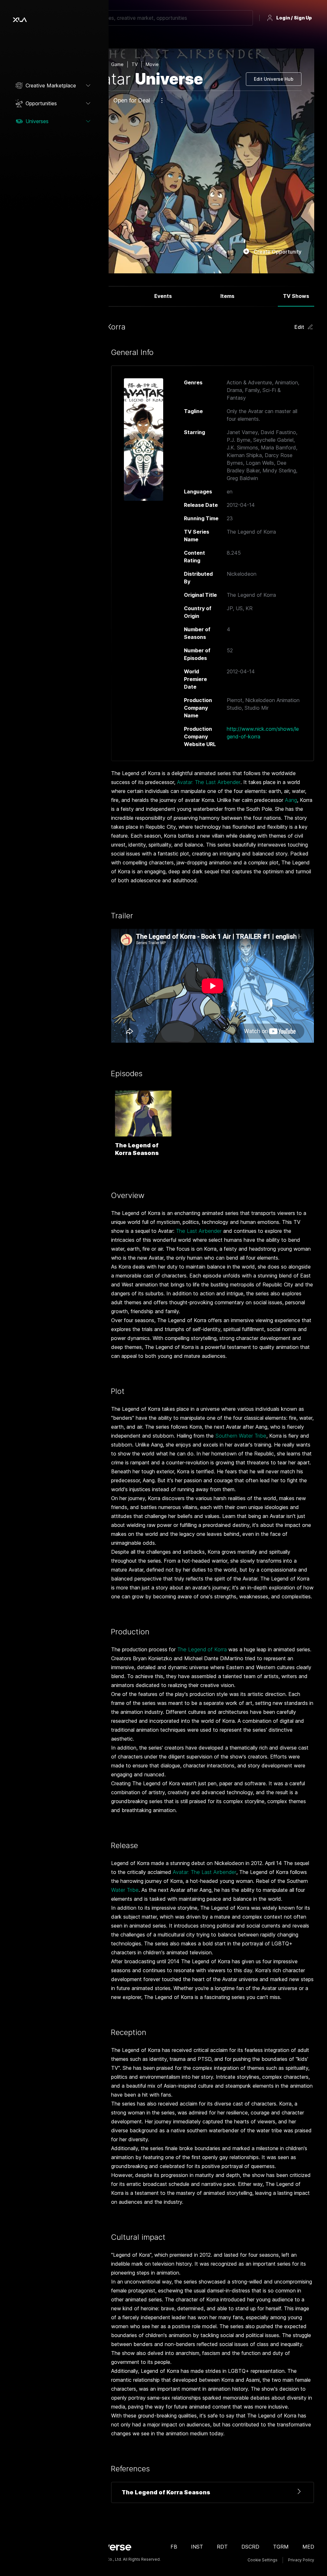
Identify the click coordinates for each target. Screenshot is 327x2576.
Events (163, 296)
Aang (291, 800)
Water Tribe (125, 1890)
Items (227, 296)
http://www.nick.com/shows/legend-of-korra (263, 733)
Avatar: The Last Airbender (209, 782)
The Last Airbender (199, 1231)
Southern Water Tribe (241, 1436)
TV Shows (296, 296)
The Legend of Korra (202, 1649)
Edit (299, 327)
